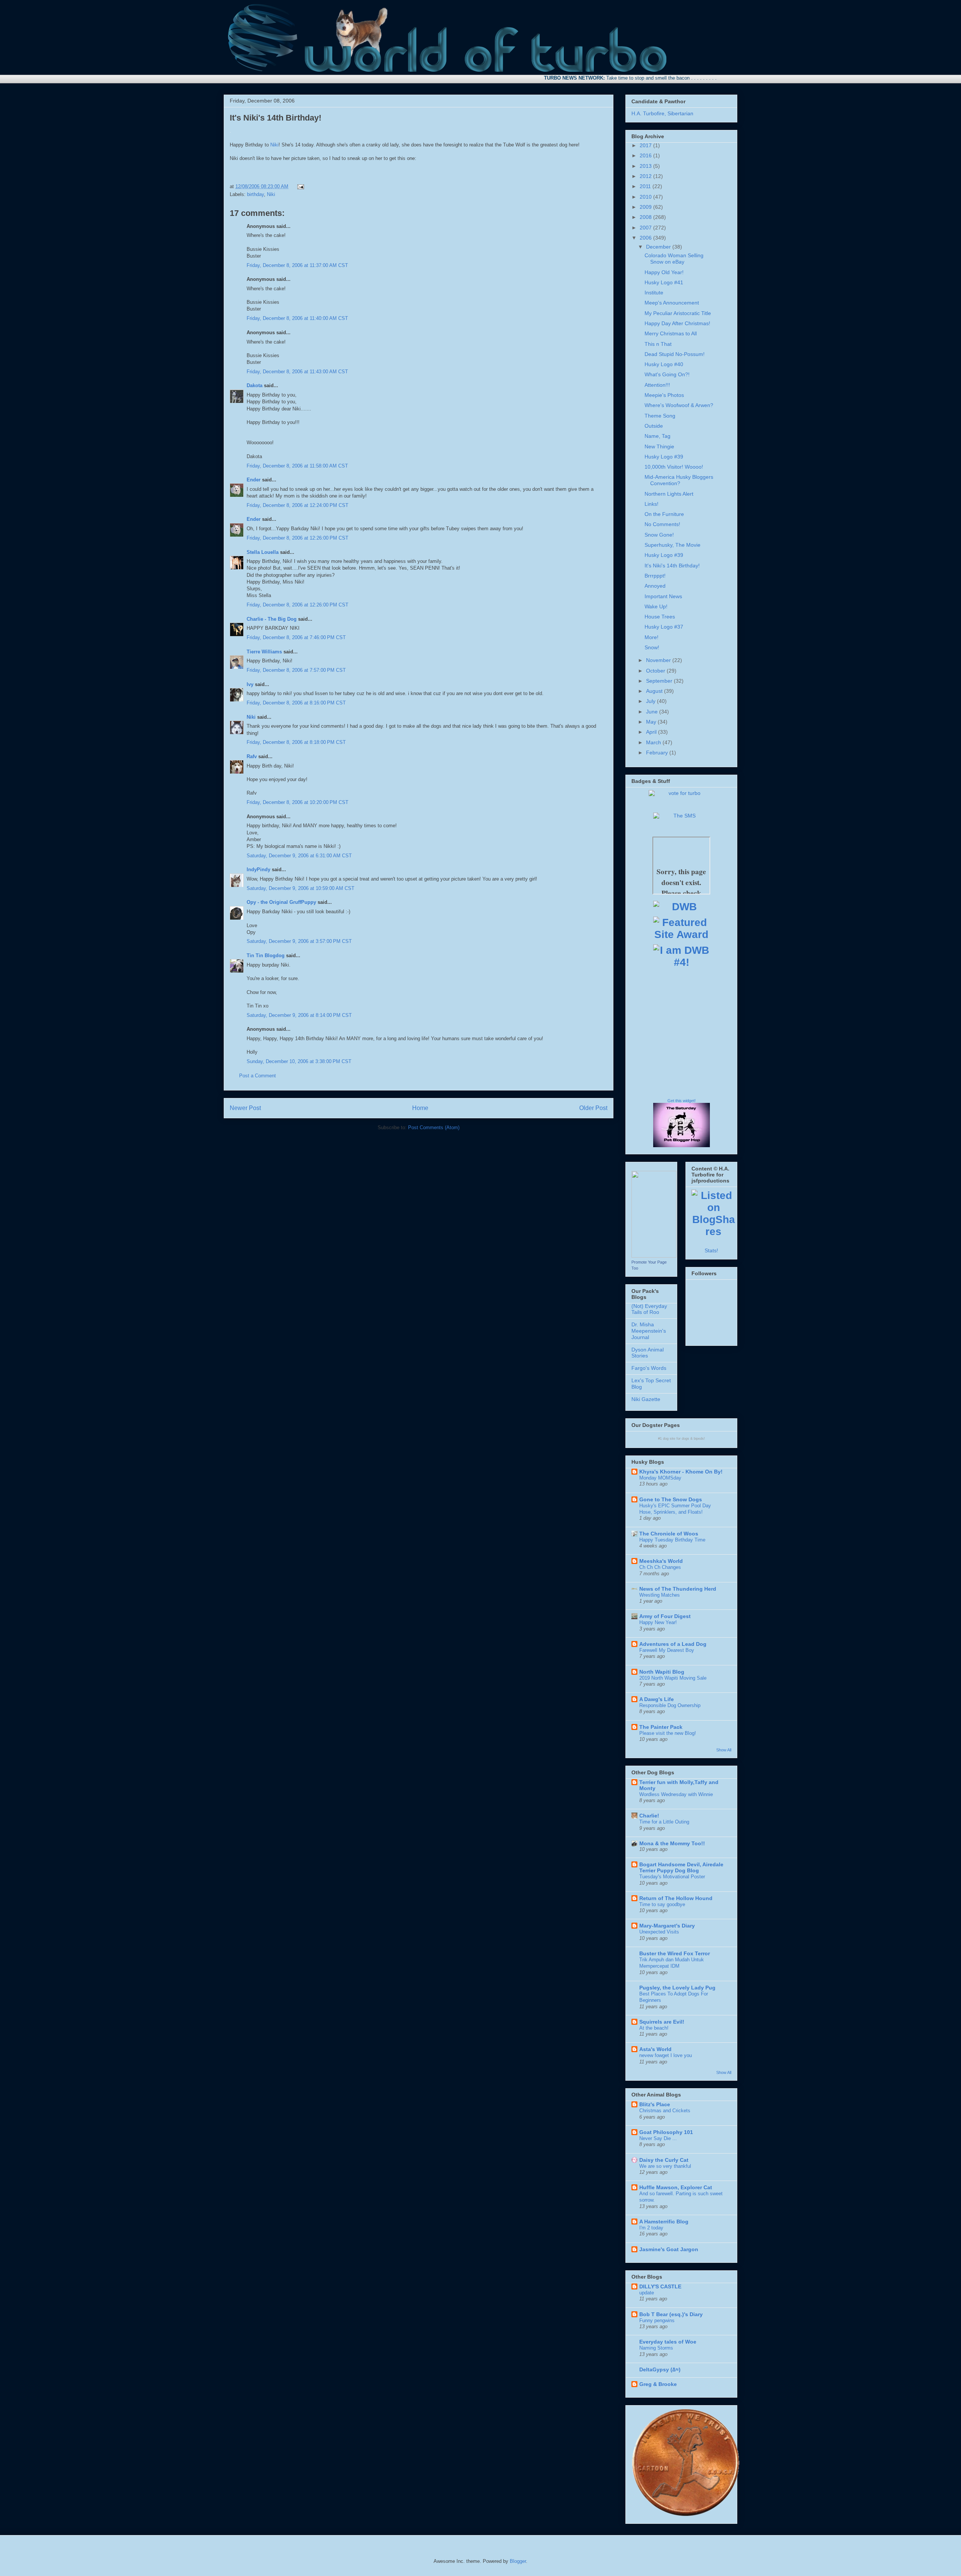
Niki (274, 145)
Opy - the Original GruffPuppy (281, 902)
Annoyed (655, 586)
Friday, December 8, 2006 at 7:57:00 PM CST (296, 670)
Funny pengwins (657, 2320)
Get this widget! (682, 1101)
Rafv (252, 756)
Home (420, 1108)
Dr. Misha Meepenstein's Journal (649, 1331)
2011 (646, 186)
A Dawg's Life (657, 1699)
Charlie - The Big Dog (272, 619)
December (659, 247)
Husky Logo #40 (664, 364)
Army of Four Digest (665, 1616)
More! (651, 637)
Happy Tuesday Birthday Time (672, 1540)
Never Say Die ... (658, 2138)
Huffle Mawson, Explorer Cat (676, 2187)
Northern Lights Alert (669, 494)
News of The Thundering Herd (678, 1589)
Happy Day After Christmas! (677, 323)
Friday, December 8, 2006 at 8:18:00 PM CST (296, 742)
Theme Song (660, 416)
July (651, 701)
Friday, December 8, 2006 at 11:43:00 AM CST (297, 372)
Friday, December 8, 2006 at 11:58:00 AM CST (297, 466)
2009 (646, 207)
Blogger (518, 2561)
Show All (724, 1750)
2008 (646, 217)
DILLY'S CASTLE (660, 2286)
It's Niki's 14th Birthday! (276, 118)
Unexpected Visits (659, 1932)
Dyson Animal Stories (648, 1353)
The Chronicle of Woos (669, 1534)
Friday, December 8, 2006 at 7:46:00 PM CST (296, 637)
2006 (646, 238)
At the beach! (654, 2028)
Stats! (711, 1250)
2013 (646, 166)
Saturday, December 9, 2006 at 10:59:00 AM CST (301, 888)
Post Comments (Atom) (434, 1127)
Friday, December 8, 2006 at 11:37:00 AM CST (297, 265)
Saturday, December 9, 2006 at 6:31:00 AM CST (299, 856)
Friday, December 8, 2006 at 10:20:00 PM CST (297, 802)
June (653, 712)
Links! (651, 504)
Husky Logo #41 (664, 282)
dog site (669, 1439)
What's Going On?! (667, 374)
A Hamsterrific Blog (664, 2222)
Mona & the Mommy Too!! (672, 1843)
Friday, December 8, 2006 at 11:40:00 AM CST (297, 318)
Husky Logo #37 (664, 627)
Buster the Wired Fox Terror (675, 1953)
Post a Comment (258, 1076)
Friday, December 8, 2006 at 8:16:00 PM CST (296, 703)
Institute (654, 293)
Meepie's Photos (664, 395)
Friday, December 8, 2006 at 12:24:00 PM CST (297, 505)
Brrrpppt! (655, 576)
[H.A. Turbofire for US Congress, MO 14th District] (654, 1256)
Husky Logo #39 (664, 457)
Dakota (255, 385)
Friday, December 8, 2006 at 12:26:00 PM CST (297, 538)
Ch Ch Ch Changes (660, 1567)
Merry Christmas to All (671, 333)
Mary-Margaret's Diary (667, 1926)
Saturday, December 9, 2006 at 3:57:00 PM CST (299, 941)
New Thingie (659, 446)
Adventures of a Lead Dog (673, 1644)
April (652, 732)
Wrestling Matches (660, 1595)
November (659, 660)
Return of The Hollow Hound (676, 1898)
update (647, 2293)
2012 (646, 176)
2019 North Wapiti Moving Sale (673, 1678)
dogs (685, 1439)
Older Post (593, 1108)
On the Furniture (664, 514)
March (654, 742)
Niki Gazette (646, 1399)
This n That (658, 344)
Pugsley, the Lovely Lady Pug (677, 1988)
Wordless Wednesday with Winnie (676, 1794)
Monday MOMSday (660, 1478)
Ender (254, 480)
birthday (255, 194)
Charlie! (649, 1816)
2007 (646, 228)
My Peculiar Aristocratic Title (678, 313)
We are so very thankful (665, 2166)
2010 (646, 197)
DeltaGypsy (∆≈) (660, 2369)
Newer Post (245, 1108)
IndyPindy (258, 869)
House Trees (660, 617)
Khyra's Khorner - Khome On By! (681, 1472)
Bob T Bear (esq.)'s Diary (671, 2314)
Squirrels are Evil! (662, 2022)
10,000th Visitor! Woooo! (674, 467)
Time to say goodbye (662, 1904)
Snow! (652, 647)
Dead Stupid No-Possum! (675, 354)
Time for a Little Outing (664, 1822)
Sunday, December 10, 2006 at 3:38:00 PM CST (299, 1061)
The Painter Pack (661, 1727)
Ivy (250, 684)
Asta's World (655, 2049)
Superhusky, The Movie (673, 545)
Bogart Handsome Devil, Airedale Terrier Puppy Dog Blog (681, 1867)
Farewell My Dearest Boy (667, 1650)
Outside (654, 426)
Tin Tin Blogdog (266, 955)
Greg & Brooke (658, 2384)
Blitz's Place (655, 2104)
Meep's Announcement (672, 303)
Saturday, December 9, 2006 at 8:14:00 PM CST (299, 1015)
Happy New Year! (658, 1622)
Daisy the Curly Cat (664, 2160)
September (660, 681)
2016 (646, 155)
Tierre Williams (264, 652)
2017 (646, 145)
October (656, 671)
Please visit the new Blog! (668, 1733)
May (652, 722)
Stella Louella (263, 552)
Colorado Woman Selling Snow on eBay (674, 259)
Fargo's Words (649, 1368)
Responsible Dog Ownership (670, 1705)
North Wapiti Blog (662, 1672)
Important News (663, 596)
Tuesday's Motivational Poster (672, 1877)
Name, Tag (657, 436)
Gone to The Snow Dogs (671, 1499)
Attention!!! (657, 385)
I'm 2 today (651, 2228)
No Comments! (662, 524)
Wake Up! (656, 606)
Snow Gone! (659, 535)
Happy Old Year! (664, 272)
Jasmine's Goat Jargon (669, 2249)
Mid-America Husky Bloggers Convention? (679, 480)
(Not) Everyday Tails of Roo (649, 1309)
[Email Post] (299, 186)
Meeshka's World (661, 1561)
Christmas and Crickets (665, 2111)
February (658, 753)
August (655, 691)
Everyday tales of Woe (668, 2342)
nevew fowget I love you (666, 2055)
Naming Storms (656, 2348)
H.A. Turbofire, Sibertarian (662, 113)
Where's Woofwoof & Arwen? (679, 405)
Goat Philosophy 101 (666, 2132)
